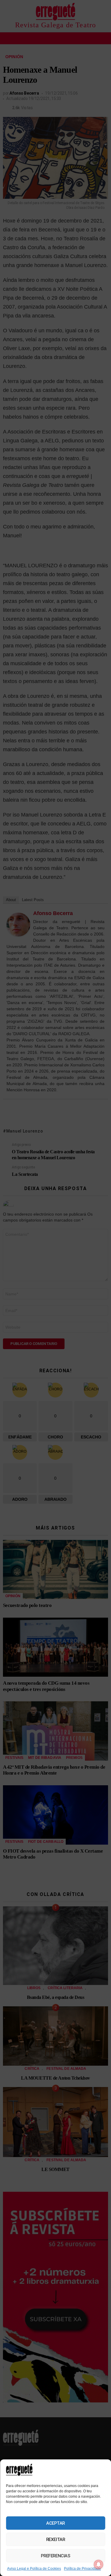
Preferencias (56, 2556)
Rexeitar (55, 2540)
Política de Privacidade (82, 2569)
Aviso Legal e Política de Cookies (34, 2569)
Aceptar (55, 2523)
